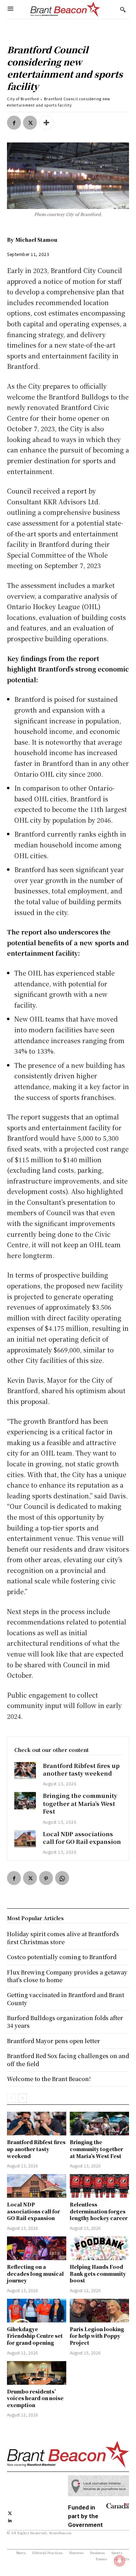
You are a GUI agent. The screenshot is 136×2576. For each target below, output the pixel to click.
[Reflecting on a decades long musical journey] (37, 2248)
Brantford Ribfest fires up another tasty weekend (81, 1770)
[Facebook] (14, 123)
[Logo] (65, 9)
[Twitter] (30, 123)
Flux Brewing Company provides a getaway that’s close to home (67, 1976)
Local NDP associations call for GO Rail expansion (82, 1838)
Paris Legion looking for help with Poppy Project (97, 2336)
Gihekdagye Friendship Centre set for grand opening (35, 2336)
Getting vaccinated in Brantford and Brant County (66, 1999)
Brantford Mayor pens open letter (54, 2041)
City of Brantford (23, 99)
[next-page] (22, 2098)
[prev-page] (11, 2098)
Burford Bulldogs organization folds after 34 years (65, 2022)
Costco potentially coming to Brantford (62, 1957)
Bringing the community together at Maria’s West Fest (80, 1803)
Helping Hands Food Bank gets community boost (98, 2274)
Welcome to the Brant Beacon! (49, 2079)
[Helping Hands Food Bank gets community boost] (99, 2248)
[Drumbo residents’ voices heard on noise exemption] (37, 2373)
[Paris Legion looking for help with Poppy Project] (99, 2311)
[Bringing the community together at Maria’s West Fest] (25, 1801)
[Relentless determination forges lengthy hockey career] (99, 2186)
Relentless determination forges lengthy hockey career (99, 2211)
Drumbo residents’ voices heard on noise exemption (35, 2398)
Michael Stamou (36, 240)
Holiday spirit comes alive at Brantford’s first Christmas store (63, 1938)
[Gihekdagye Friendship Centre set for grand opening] (37, 2311)
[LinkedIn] (10, 2520)
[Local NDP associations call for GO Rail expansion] (25, 1839)
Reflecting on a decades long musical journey (35, 2274)
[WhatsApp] (62, 1878)
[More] (46, 123)
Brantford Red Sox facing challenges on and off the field (68, 2060)
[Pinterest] (46, 1878)
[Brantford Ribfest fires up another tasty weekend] (25, 1771)
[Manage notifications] (120, 2561)
